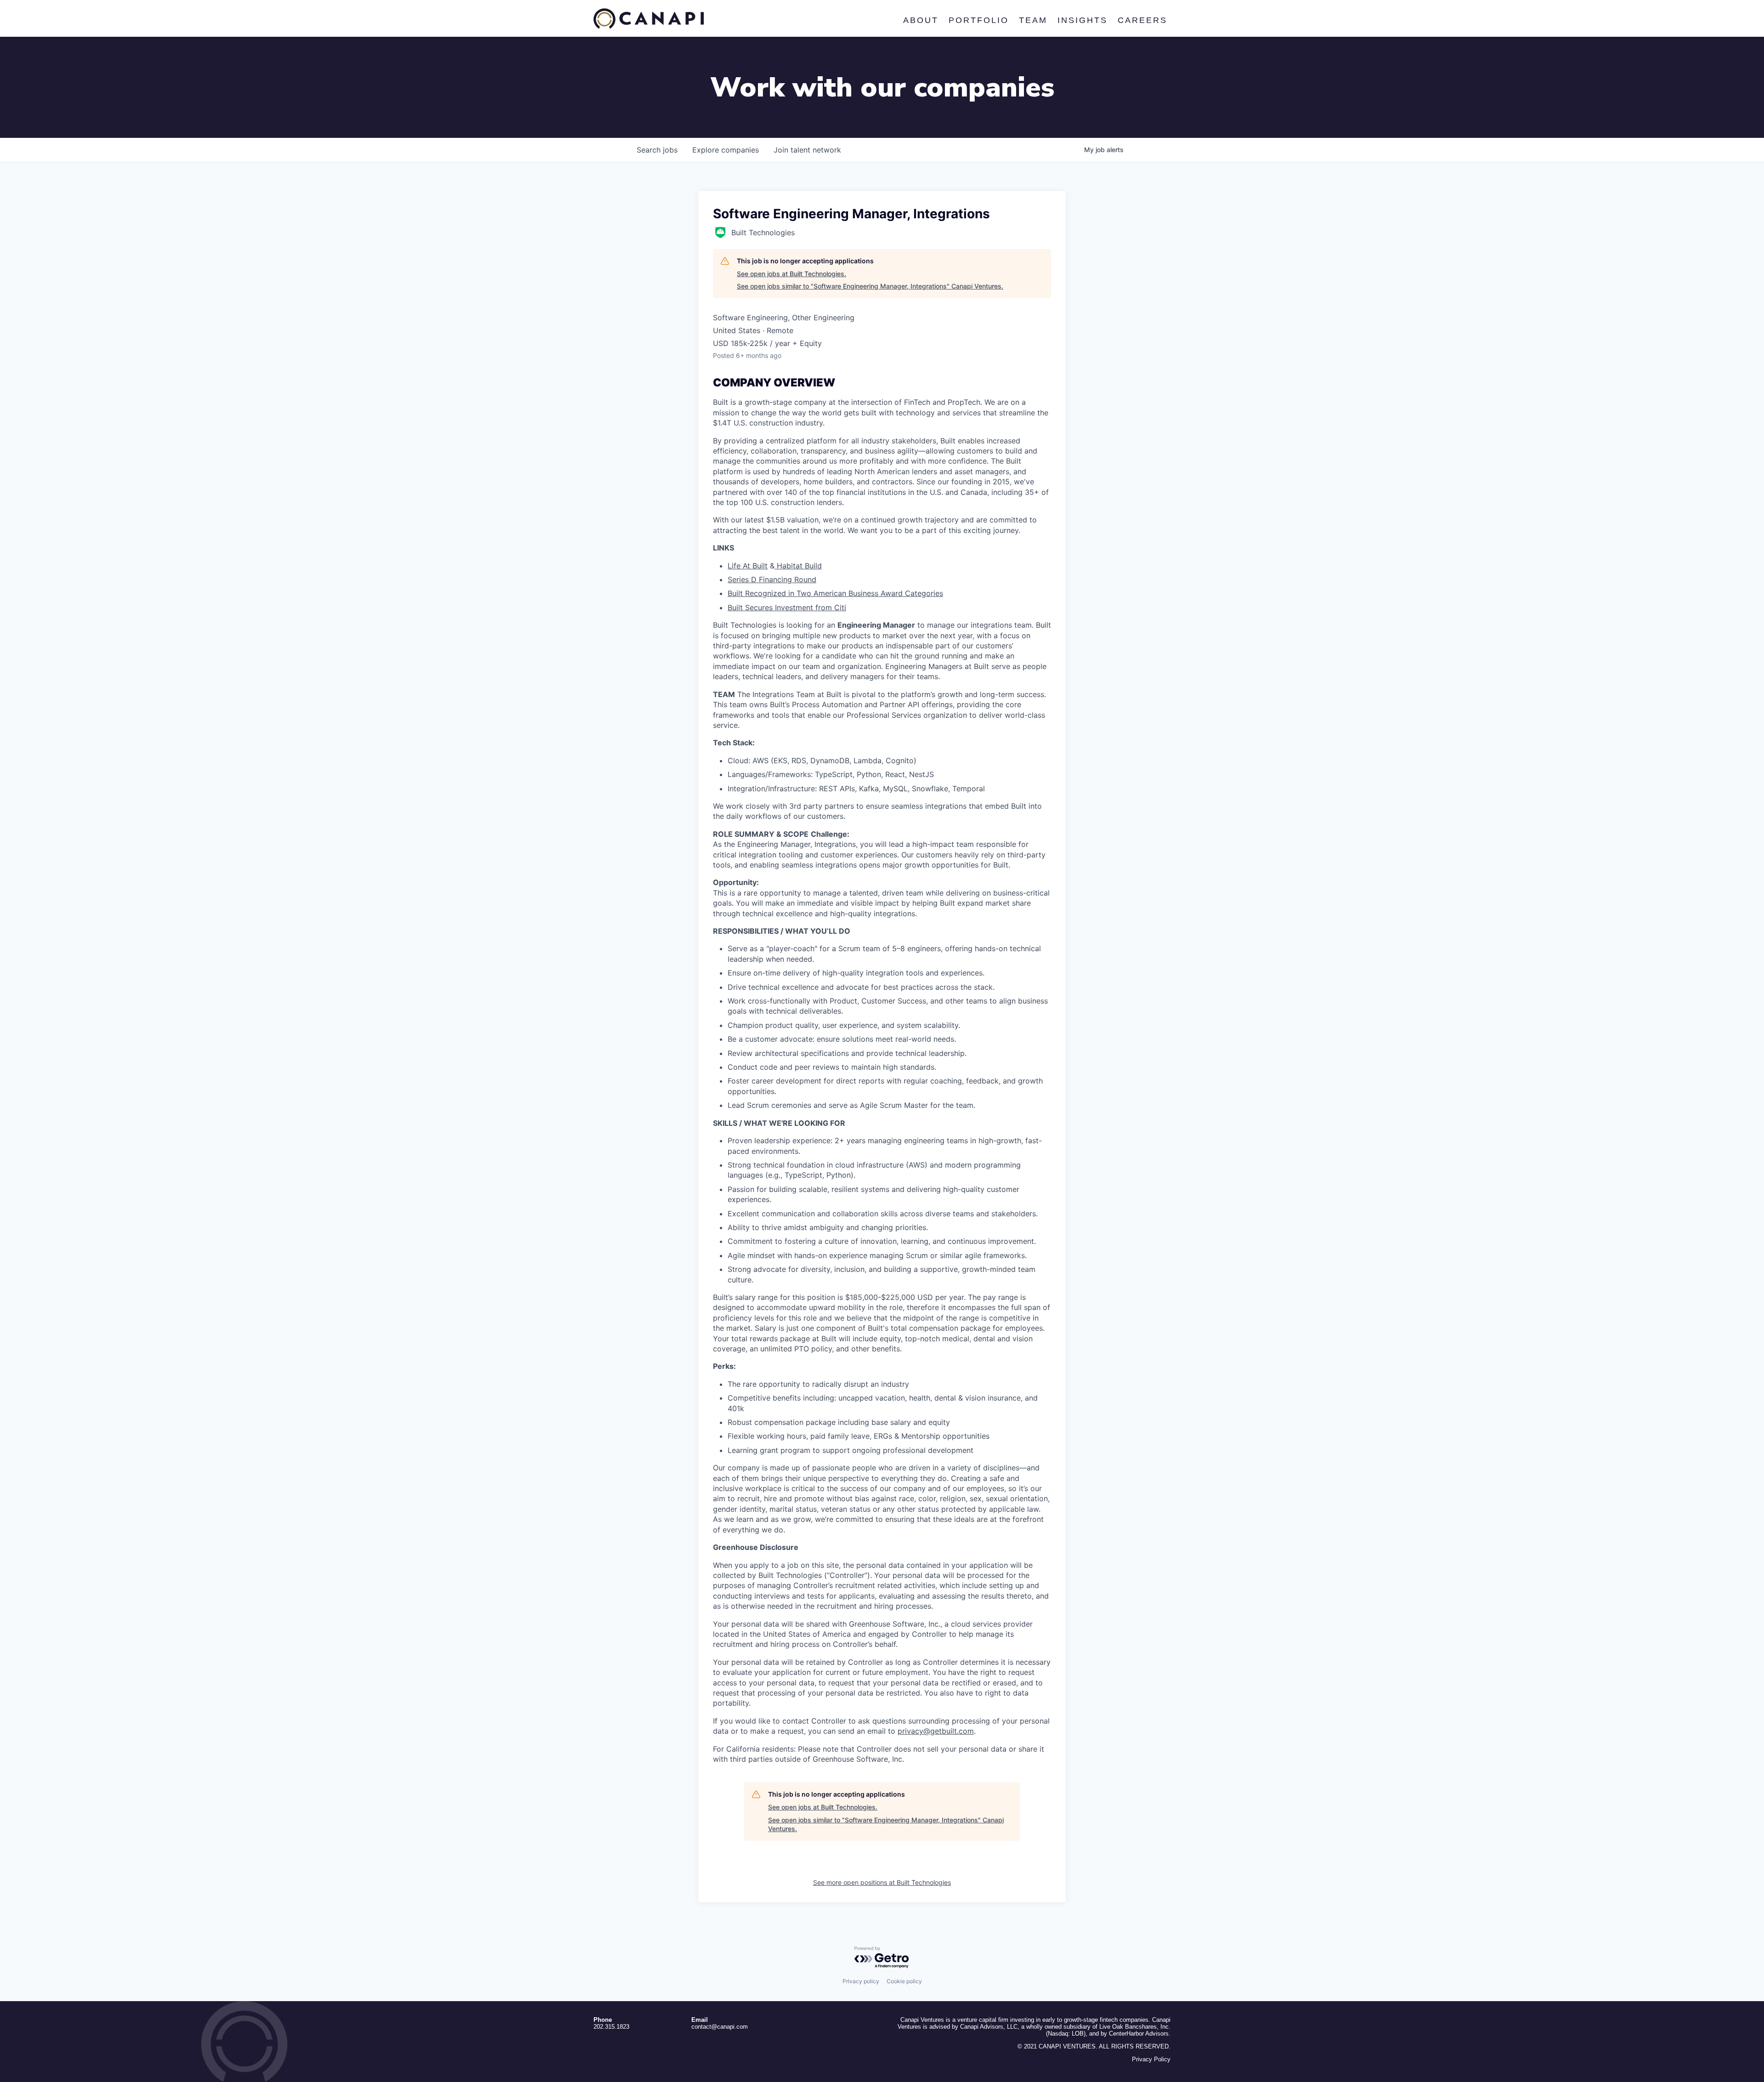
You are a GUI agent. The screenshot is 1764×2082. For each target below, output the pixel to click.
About (920, 20)
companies (726, 150)
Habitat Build (798, 566)
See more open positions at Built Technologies (882, 1882)
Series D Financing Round (772, 579)
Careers (1142, 20)
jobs (657, 150)
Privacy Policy (1151, 2059)
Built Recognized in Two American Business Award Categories (835, 593)
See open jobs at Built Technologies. (792, 274)
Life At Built (748, 566)
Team (1033, 20)
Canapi (649, 19)
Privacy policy (861, 1981)
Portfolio (978, 20)
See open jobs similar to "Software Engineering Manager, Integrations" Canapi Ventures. (870, 286)
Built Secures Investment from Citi (787, 607)
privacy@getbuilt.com (936, 1731)
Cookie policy (904, 1981)
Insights (1082, 20)
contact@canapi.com (720, 2027)
